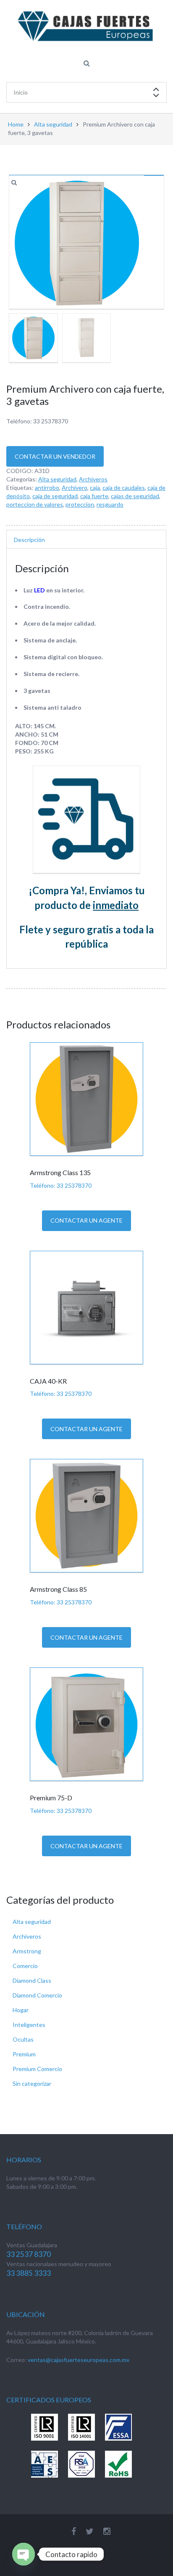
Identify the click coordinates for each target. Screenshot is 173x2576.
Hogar (21, 2010)
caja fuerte (94, 496)
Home (16, 124)
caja (95, 487)
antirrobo (47, 487)
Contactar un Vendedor (55, 456)
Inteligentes (29, 2025)
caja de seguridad (55, 496)
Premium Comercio (37, 2069)
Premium (24, 2054)
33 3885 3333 (29, 2273)
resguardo (110, 504)
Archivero (75, 487)
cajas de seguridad (135, 496)
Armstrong (27, 1951)
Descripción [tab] (29, 540)
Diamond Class (32, 1980)
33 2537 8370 (29, 2254)
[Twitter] (90, 2531)
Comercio (25, 1966)
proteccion (80, 504)
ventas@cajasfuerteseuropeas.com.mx (79, 2360)
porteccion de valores (35, 504)
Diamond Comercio (37, 1995)
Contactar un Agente (86, 1220)
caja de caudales (124, 487)
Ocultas (23, 2039)
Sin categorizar (32, 2083)
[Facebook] (74, 2531)
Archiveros (93, 479)
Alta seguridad (53, 124)
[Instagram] (107, 2531)
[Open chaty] (24, 2554)
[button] (15, 183)
